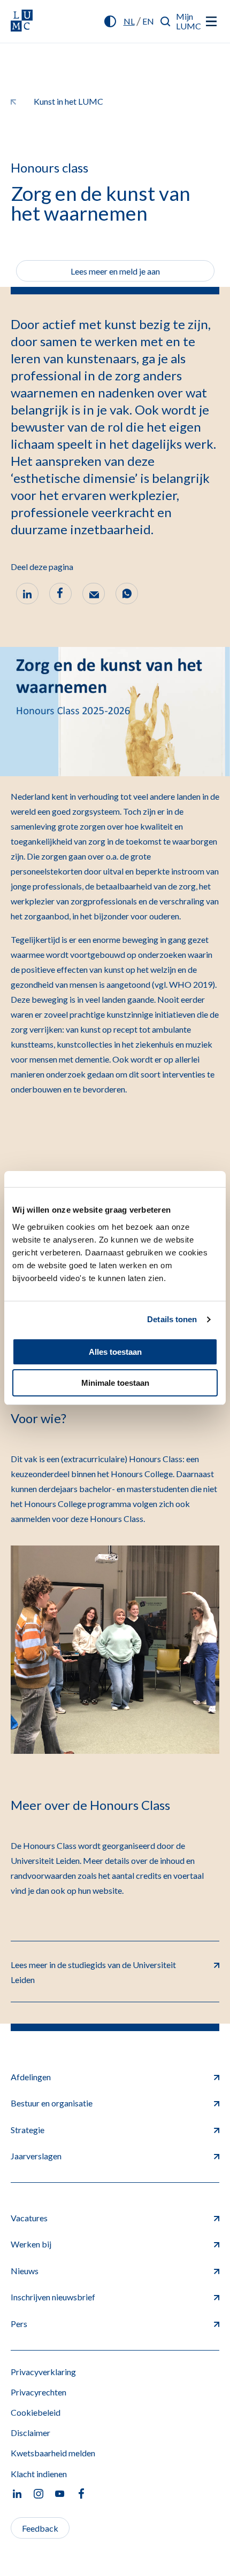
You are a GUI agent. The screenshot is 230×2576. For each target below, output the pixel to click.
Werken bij (31, 2244)
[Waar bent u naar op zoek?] (166, 21)
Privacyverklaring (43, 2372)
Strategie (28, 2130)
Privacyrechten (39, 2392)
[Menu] (211, 21)
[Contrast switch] (110, 21)
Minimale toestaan (115, 1383)
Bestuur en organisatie (52, 2103)
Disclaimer (30, 2433)
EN (148, 21)
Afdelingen (31, 2077)
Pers (19, 2324)
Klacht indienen (39, 2474)
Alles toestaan (115, 1352)
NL (129, 21)
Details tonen (172, 1319)
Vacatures (29, 2218)
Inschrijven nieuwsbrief (53, 2297)
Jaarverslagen (36, 2156)
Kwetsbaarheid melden (53, 2453)
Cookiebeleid (36, 2412)
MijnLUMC (189, 21)
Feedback (40, 2528)
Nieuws (25, 2271)
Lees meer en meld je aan (115, 271)
